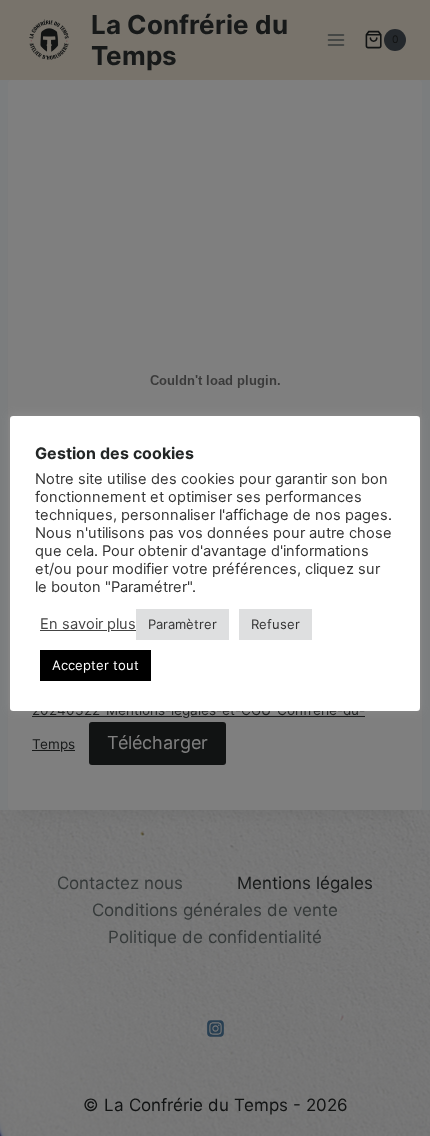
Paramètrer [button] (182, 624)
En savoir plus (88, 624)
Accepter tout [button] (95, 665)
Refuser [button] (275, 624)
